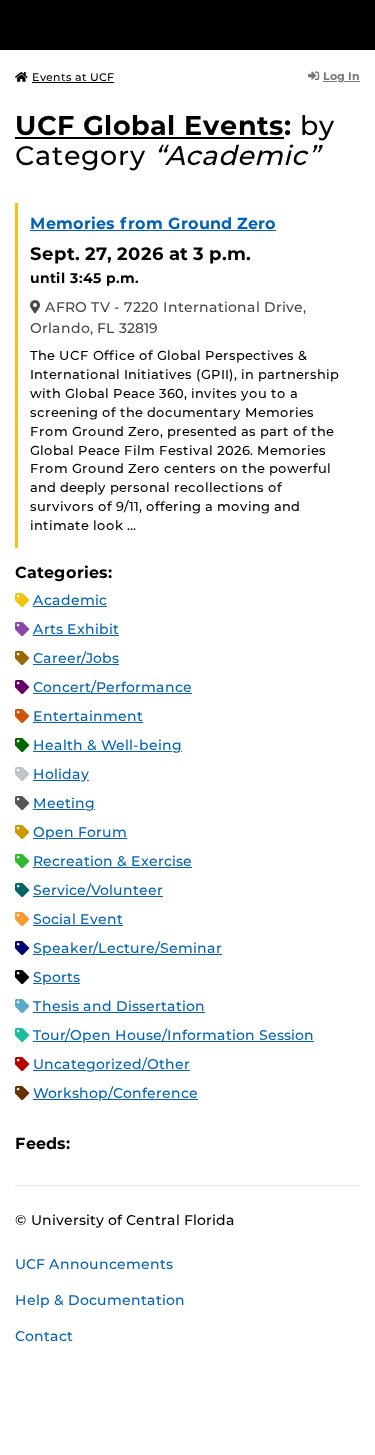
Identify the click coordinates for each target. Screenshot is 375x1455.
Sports (56, 977)
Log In (341, 76)
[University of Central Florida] (152, 24)
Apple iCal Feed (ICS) (96, 1144)
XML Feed (198, 1144)
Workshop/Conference (115, 1093)
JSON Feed (232, 1144)
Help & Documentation (100, 1300)
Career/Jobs (76, 658)
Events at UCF (73, 77)
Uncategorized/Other (111, 1064)
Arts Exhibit (76, 629)
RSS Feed (164, 1144)
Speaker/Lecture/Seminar (127, 948)
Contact (44, 1336)
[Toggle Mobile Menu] (355, 23)
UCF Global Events (149, 125)
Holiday (61, 774)
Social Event (78, 919)
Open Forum (80, 832)
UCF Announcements (94, 1264)
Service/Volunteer (98, 890)
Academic (70, 600)
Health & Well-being (107, 745)
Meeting (64, 803)
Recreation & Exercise (112, 861)
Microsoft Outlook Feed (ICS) (130, 1144)
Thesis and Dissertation (119, 1006)
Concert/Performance (112, 687)
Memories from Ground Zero (153, 223)
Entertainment (88, 716)
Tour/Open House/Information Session (173, 1035)
